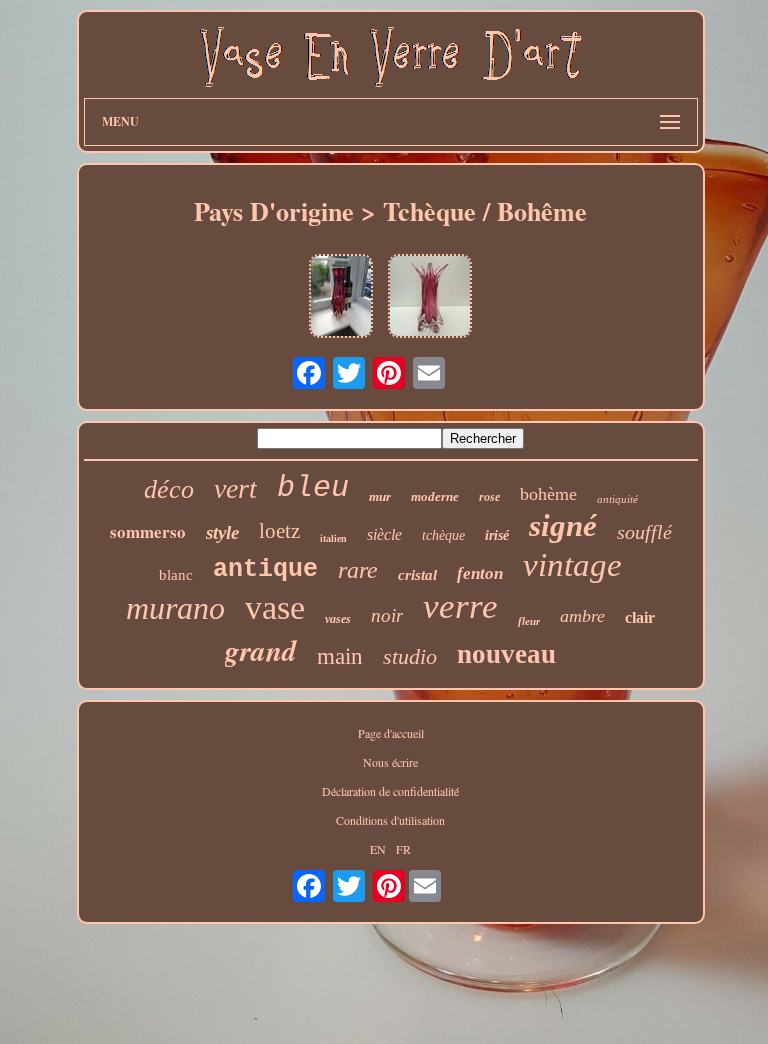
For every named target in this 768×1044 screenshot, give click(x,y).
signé (563, 525)
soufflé (644, 532)
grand (261, 650)
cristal (417, 575)
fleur (529, 621)
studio (410, 656)
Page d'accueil (391, 733)
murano (175, 608)
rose (489, 497)
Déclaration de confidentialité (390, 791)
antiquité (617, 499)
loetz (279, 531)
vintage (572, 565)
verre (460, 606)
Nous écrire (390, 762)
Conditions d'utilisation (390, 820)
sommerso (148, 531)
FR (403, 849)
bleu (313, 488)
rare (358, 570)
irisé (497, 535)
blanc (176, 575)
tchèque (443, 535)
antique (265, 569)
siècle (384, 534)
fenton (480, 573)
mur (380, 496)
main (340, 656)
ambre (582, 616)
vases (338, 619)
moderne (435, 496)
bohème (548, 494)
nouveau (506, 654)
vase (275, 607)
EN (378, 849)
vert (235, 488)
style (222, 532)
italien (333, 538)
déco (169, 489)
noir (387, 615)
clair (640, 617)
